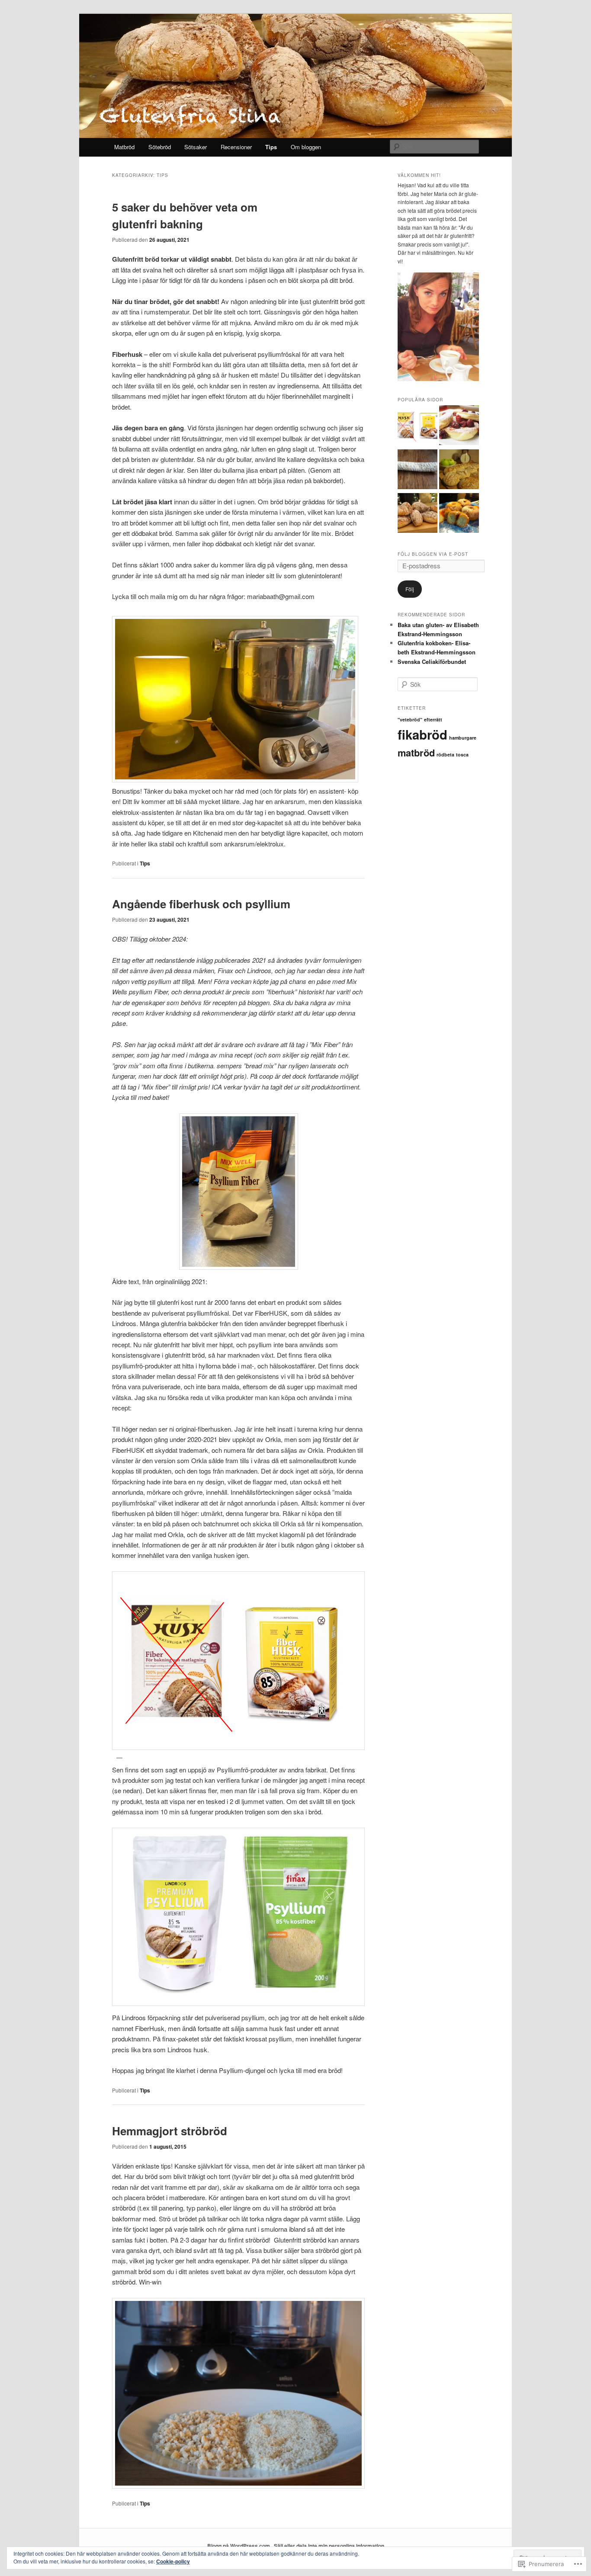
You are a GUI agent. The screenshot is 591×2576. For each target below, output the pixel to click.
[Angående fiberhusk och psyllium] (418, 426)
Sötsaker (196, 147)
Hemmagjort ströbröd (170, 2131)
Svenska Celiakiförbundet (432, 662)
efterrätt (433, 719)
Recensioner (236, 147)
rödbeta (445, 755)
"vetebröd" (410, 719)
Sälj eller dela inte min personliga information (329, 2546)
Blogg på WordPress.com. (239, 2546)
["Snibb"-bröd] (418, 514)
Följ (410, 589)
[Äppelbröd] (459, 471)
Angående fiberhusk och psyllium (201, 904)
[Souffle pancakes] (459, 426)
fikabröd (422, 734)
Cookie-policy (173, 2561)
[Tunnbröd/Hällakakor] (418, 471)
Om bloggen (306, 147)
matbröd (416, 753)
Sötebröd (160, 147)
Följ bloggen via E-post (433, 554)
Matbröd (124, 147)
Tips (271, 147)
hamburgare (463, 738)
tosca (462, 755)
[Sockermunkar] (459, 514)
